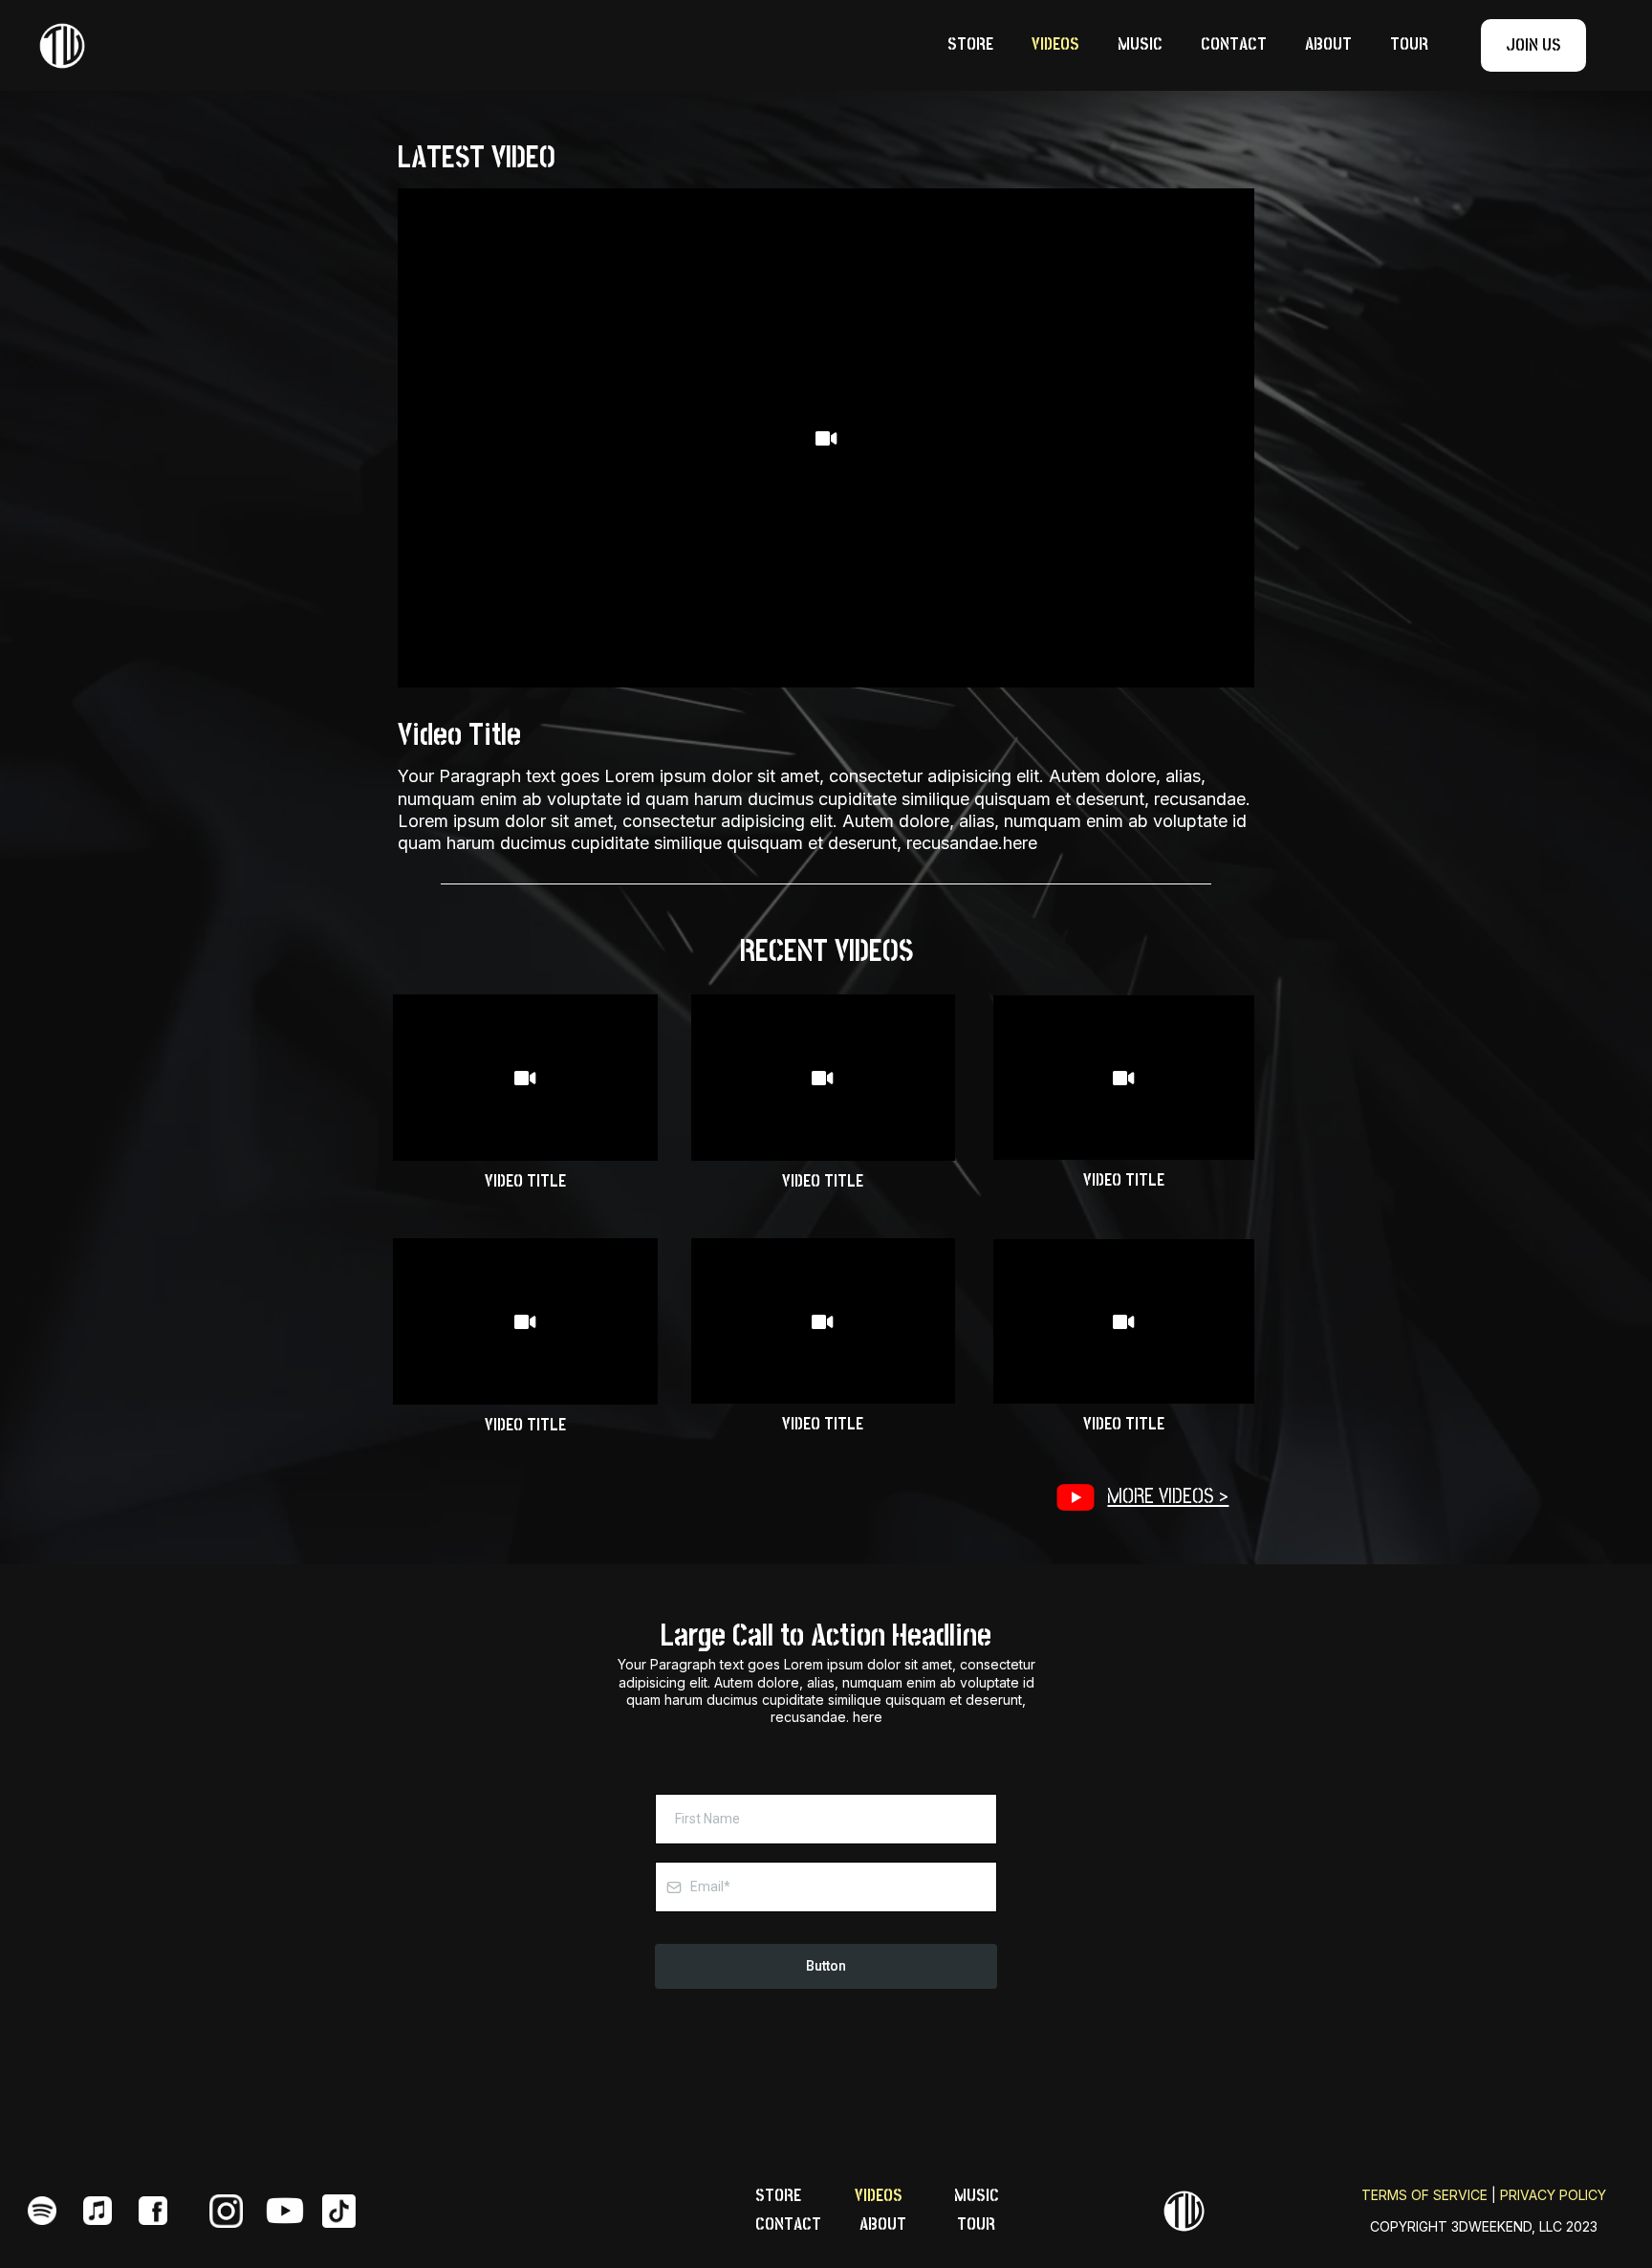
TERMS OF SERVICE (1424, 2195)
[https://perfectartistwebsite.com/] (284, 46)
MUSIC (1140, 44)
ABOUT (1328, 44)
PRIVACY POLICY (1553, 2195)
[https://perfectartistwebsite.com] (1185, 2211)
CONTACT (1234, 44)
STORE (970, 44)
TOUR (1409, 44)
